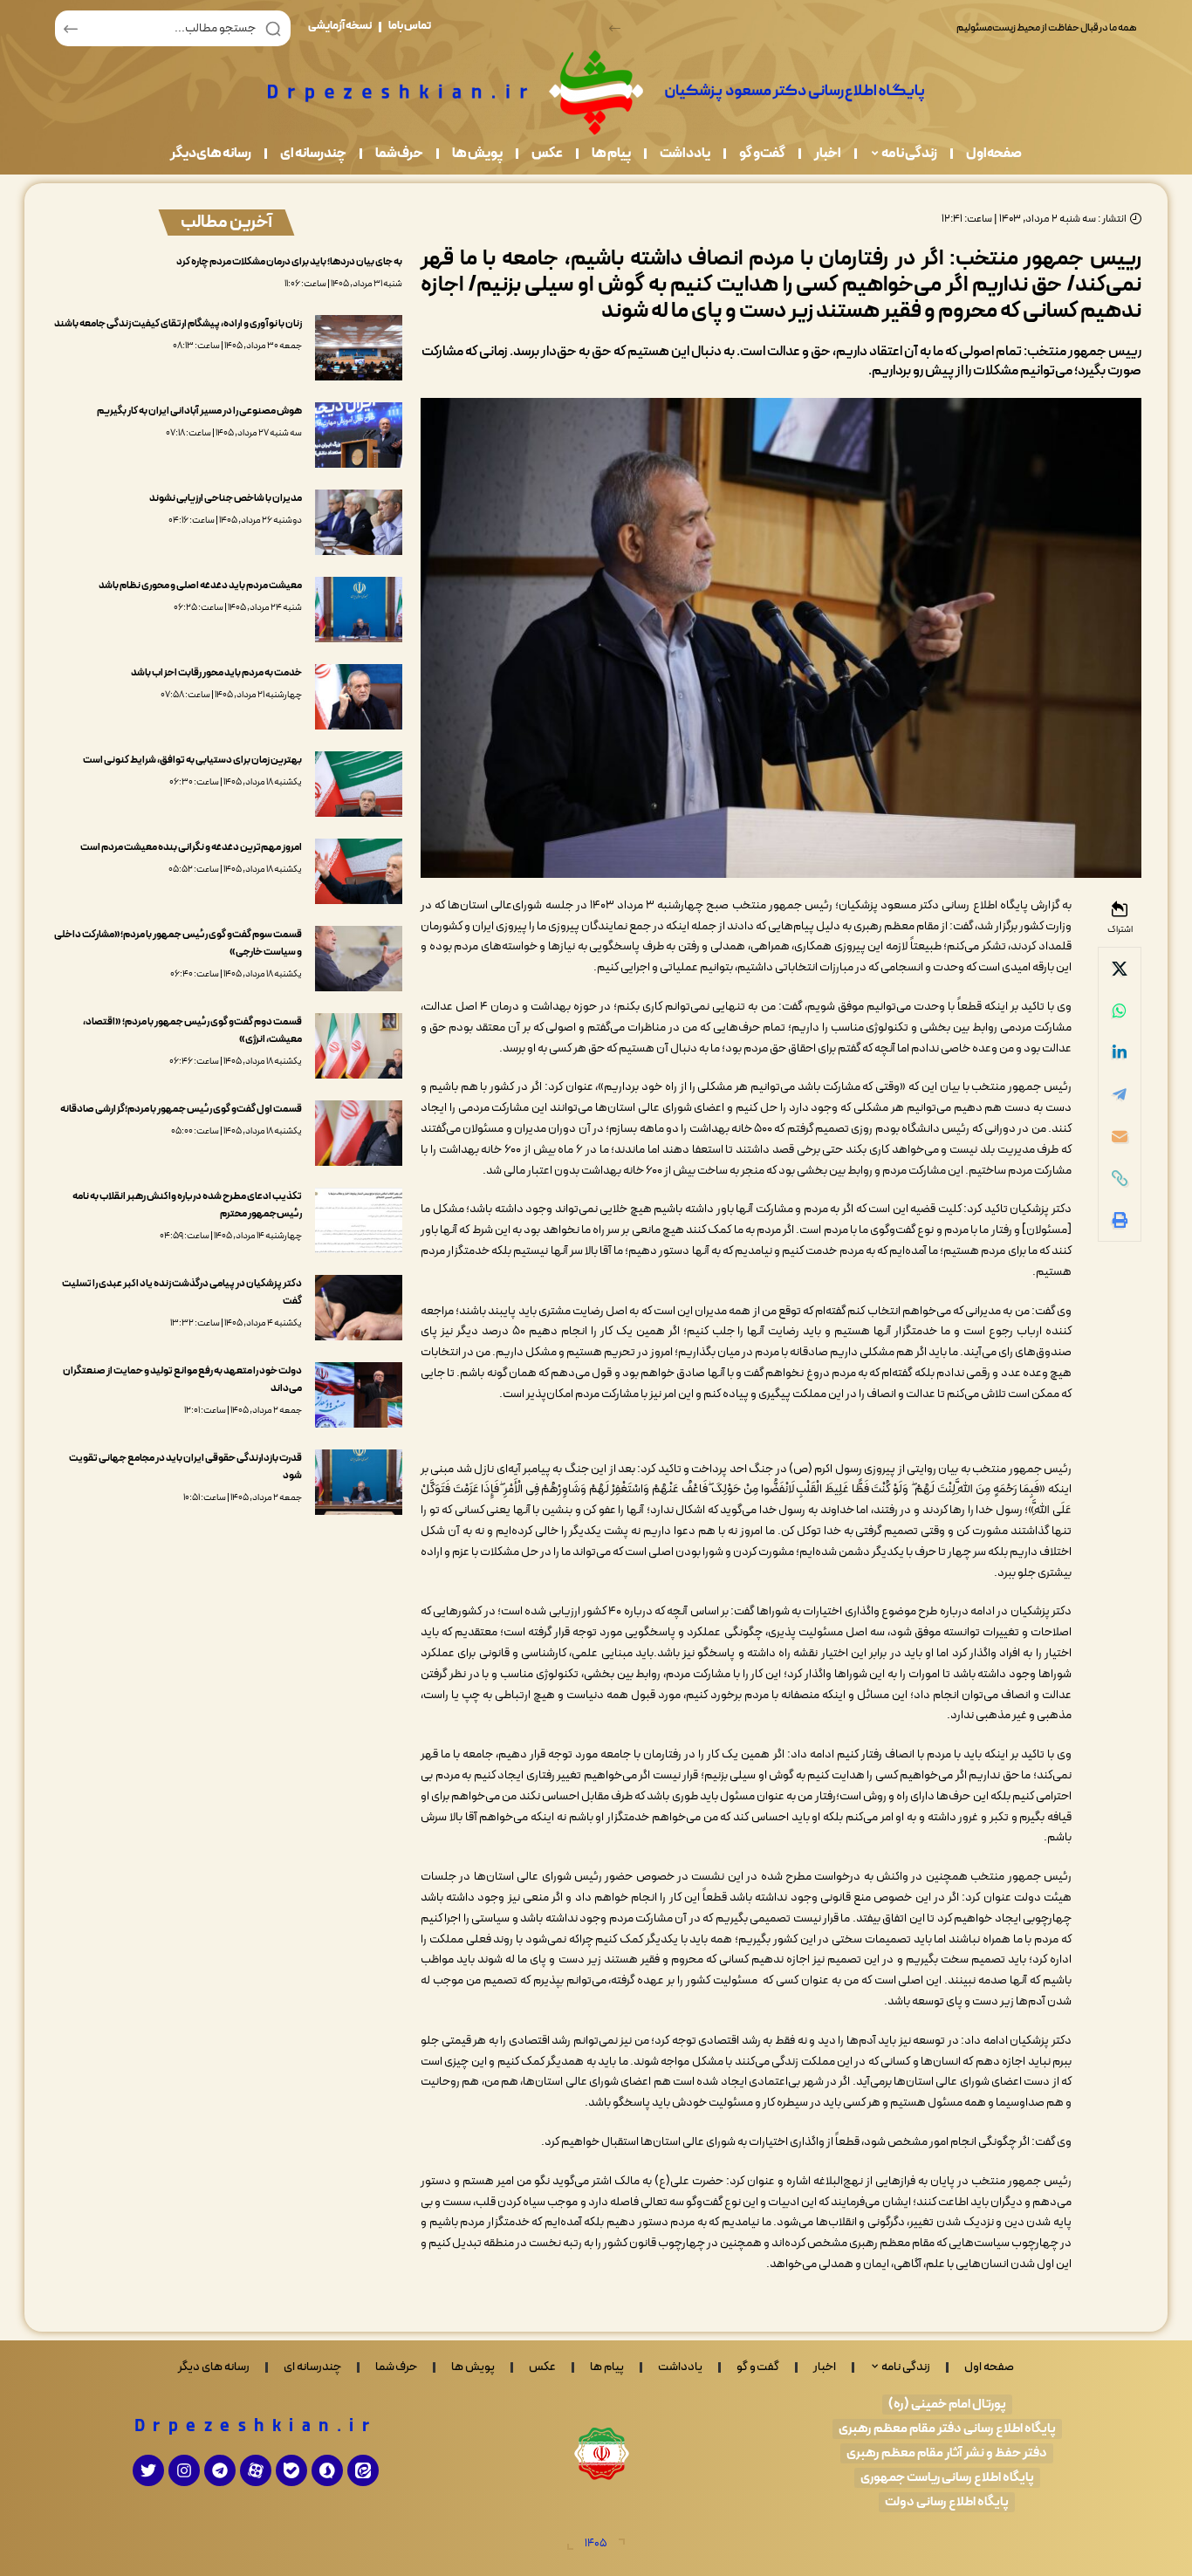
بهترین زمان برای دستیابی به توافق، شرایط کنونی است (192, 760)
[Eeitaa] (363, 2470)
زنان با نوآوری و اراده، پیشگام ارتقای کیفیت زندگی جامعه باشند (178, 324)
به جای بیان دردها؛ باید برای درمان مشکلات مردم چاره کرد (289, 262)
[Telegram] (220, 2470)
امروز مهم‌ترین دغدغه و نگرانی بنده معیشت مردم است (191, 847)
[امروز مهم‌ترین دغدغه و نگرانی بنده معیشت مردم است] (359, 871)
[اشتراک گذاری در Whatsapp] (1120, 1011)
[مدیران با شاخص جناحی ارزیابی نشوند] (359, 522)
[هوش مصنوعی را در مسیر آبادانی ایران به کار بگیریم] (359, 435)
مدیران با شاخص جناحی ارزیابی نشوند (226, 498)
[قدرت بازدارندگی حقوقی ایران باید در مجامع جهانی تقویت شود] (359, 1482)
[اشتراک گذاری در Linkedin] (1120, 1052)
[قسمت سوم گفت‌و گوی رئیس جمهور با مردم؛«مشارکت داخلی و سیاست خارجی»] (359, 959)
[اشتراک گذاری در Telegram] (1120, 1094)
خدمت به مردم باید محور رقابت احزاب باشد (216, 673)
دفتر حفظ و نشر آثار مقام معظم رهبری (947, 2453)
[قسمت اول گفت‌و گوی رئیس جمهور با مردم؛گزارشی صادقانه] (359, 1133)
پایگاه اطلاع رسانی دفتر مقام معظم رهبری (947, 2429)
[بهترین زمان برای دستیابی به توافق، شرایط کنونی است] (359, 784)
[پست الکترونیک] (1120, 1136)
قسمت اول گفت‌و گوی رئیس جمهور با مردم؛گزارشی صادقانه (181, 1109)
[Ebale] (291, 2470)
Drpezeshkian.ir (256, 2427)
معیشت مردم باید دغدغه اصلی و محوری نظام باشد (200, 586)
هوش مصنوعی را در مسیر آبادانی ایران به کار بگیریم (199, 411)
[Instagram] (184, 2470)
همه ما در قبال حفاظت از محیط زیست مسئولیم (1047, 28)
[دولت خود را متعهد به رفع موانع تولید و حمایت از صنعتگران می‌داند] (359, 1395)
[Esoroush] (327, 2470)
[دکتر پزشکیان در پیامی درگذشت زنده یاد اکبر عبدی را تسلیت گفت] (359, 1308)
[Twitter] (148, 2470)
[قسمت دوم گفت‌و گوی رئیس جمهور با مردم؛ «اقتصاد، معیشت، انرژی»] (359, 1046)
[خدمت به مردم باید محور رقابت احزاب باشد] (359, 697)
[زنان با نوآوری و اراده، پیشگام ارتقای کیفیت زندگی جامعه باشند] (359, 348)
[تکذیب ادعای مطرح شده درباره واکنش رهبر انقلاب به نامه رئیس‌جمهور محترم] (359, 1220)
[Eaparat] (256, 2470)
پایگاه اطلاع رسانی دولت (947, 2502)
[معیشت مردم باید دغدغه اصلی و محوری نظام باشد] (359, 610)
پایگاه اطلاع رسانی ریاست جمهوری (947, 2478)
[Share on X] (1120, 969)
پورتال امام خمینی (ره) (947, 2405)
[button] (615, 28)
